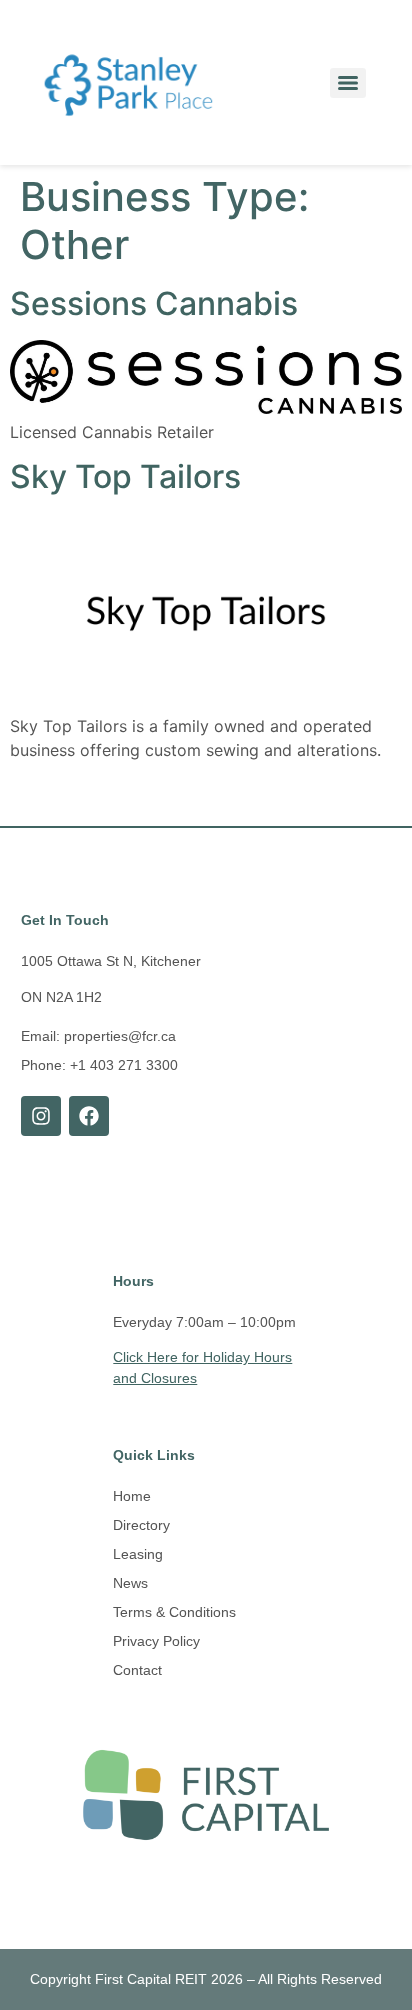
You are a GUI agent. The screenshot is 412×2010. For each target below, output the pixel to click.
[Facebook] (89, 1116)
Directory (141, 1525)
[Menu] (348, 83)
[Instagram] (41, 1116)
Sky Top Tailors (125, 476)
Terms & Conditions (174, 1612)
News (130, 1583)
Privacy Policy (156, 1641)
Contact (137, 1670)
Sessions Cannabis (154, 303)
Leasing (138, 1554)
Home (132, 1496)
